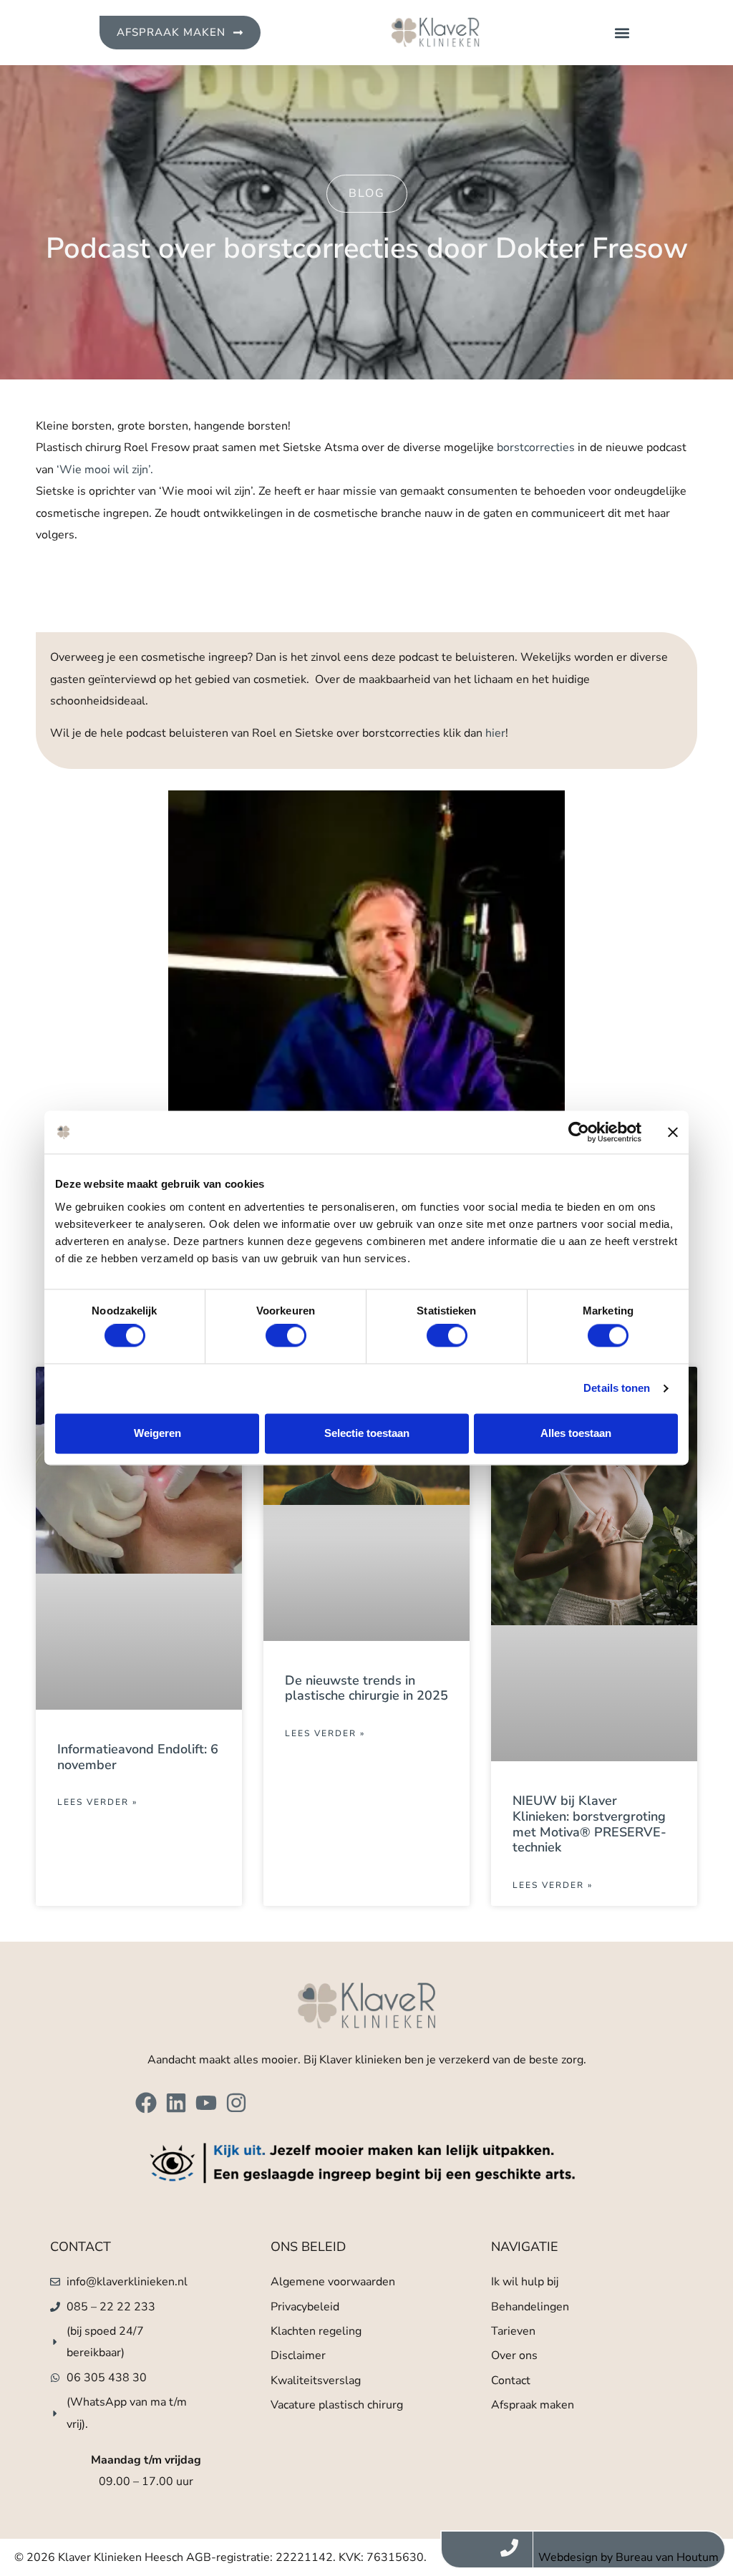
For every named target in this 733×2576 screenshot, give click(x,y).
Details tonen (617, 1389)
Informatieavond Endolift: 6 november (138, 1757)
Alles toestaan (576, 1433)
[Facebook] (146, 2103)
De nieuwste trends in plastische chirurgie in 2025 (366, 1688)
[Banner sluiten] (673, 1132)
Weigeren (157, 1433)
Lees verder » (97, 1802)
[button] (622, 33)
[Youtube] (206, 2103)
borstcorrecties (536, 447)
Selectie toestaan (367, 1433)
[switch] (286, 1336)
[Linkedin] (176, 2103)
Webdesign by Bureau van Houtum (628, 2557)
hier (495, 733)
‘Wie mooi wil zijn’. (105, 470)
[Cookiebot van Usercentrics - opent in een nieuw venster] (579, 1132)
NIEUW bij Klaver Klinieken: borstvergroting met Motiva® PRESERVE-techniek (589, 1824)
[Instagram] (236, 2103)
